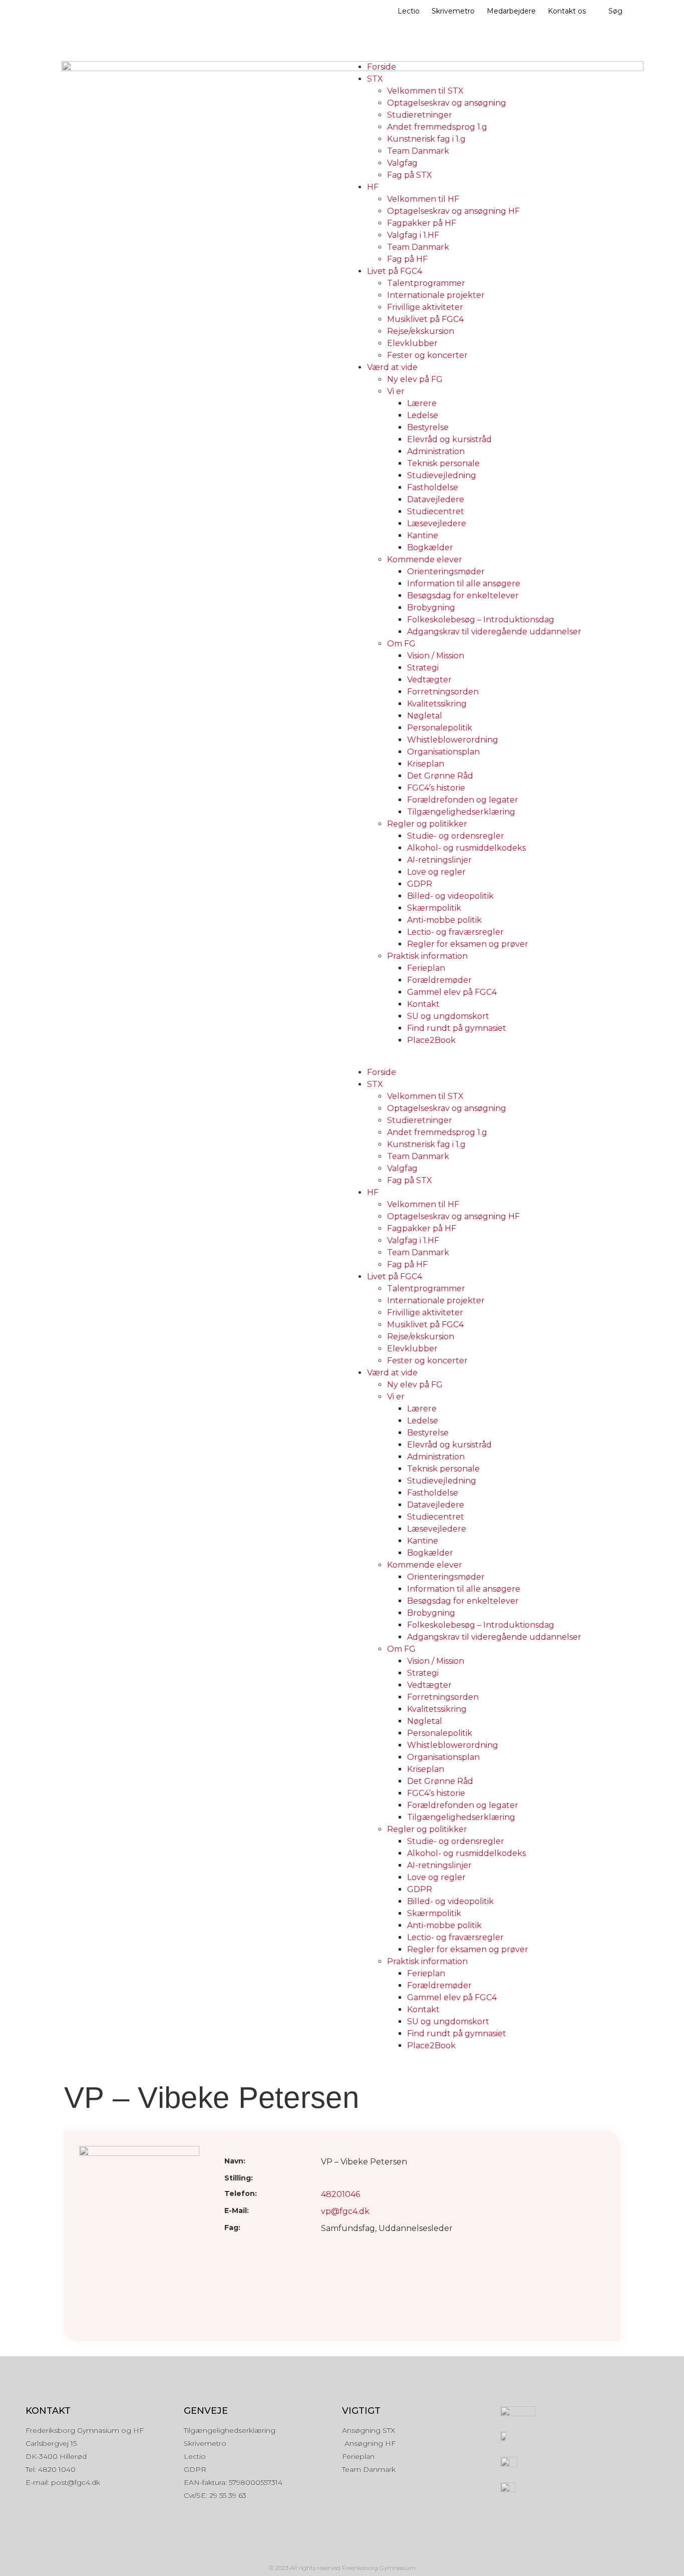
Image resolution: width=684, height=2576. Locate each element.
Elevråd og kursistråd (449, 439)
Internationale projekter (436, 295)
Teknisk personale (443, 463)
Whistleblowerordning (453, 740)
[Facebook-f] (342, 2550)
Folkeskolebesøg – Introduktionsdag (481, 620)
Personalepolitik (440, 728)
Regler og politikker (427, 824)
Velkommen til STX (425, 91)
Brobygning (431, 608)
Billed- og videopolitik (450, 896)
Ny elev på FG (415, 379)
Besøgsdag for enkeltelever (463, 596)
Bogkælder (430, 547)
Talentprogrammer (426, 283)
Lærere (422, 403)
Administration (436, 451)
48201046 (340, 2194)
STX (375, 79)
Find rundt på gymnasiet (457, 1028)
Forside (382, 67)
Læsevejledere (437, 523)
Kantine (423, 535)
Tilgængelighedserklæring (461, 812)
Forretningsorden (443, 692)
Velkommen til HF (423, 199)
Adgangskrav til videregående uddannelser (494, 632)
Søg (615, 11)
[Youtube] (363, 2550)
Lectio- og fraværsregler (455, 932)
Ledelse (423, 415)
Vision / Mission (436, 656)
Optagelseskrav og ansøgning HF (453, 211)
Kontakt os (567, 11)
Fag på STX (410, 175)
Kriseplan (426, 764)
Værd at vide (392, 367)
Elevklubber (412, 343)
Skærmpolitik (434, 908)
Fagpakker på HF (422, 223)
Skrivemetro (453, 11)
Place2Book (431, 1040)
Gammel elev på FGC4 (452, 992)
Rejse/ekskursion (421, 331)
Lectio (409, 11)
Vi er (396, 391)
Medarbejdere (511, 11)
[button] (485, 1060)
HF (373, 187)
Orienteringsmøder (446, 572)
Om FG (401, 644)
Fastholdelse (433, 487)
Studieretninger (420, 115)
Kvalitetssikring (437, 704)
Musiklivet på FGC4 (425, 319)
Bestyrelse (428, 427)
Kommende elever (425, 560)
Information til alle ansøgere (464, 584)
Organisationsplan (443, 752)
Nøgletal (425, 716)
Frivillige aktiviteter (425, 307)
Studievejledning (442, 475)
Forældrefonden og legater (463, 800)
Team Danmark (418, 151)
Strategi (423, 668)
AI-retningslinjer (439, 860)
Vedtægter (429, 680)
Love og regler (436, 872)
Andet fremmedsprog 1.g (437, 127)
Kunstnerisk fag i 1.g (426, 139)
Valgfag (402, 163)
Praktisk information (427, 956)
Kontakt (423, 1004)
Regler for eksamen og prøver (468, 944)
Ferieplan (426, 968)
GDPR (420, 884)
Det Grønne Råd (440, 776)
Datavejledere (436, 499)
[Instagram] (321, 2550)
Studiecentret (436, 511)
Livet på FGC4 (395, 271)
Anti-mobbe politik (444, 920)
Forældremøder (439, 980)
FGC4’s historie (436, 788)
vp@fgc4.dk (345, 2211)
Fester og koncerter (427, 355)
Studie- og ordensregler (456, 836)
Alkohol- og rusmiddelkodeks (466, 848)
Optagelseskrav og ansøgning (447, 103)
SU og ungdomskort (448, 1016)
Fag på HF (407, 259)
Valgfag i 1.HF (413, 235)
